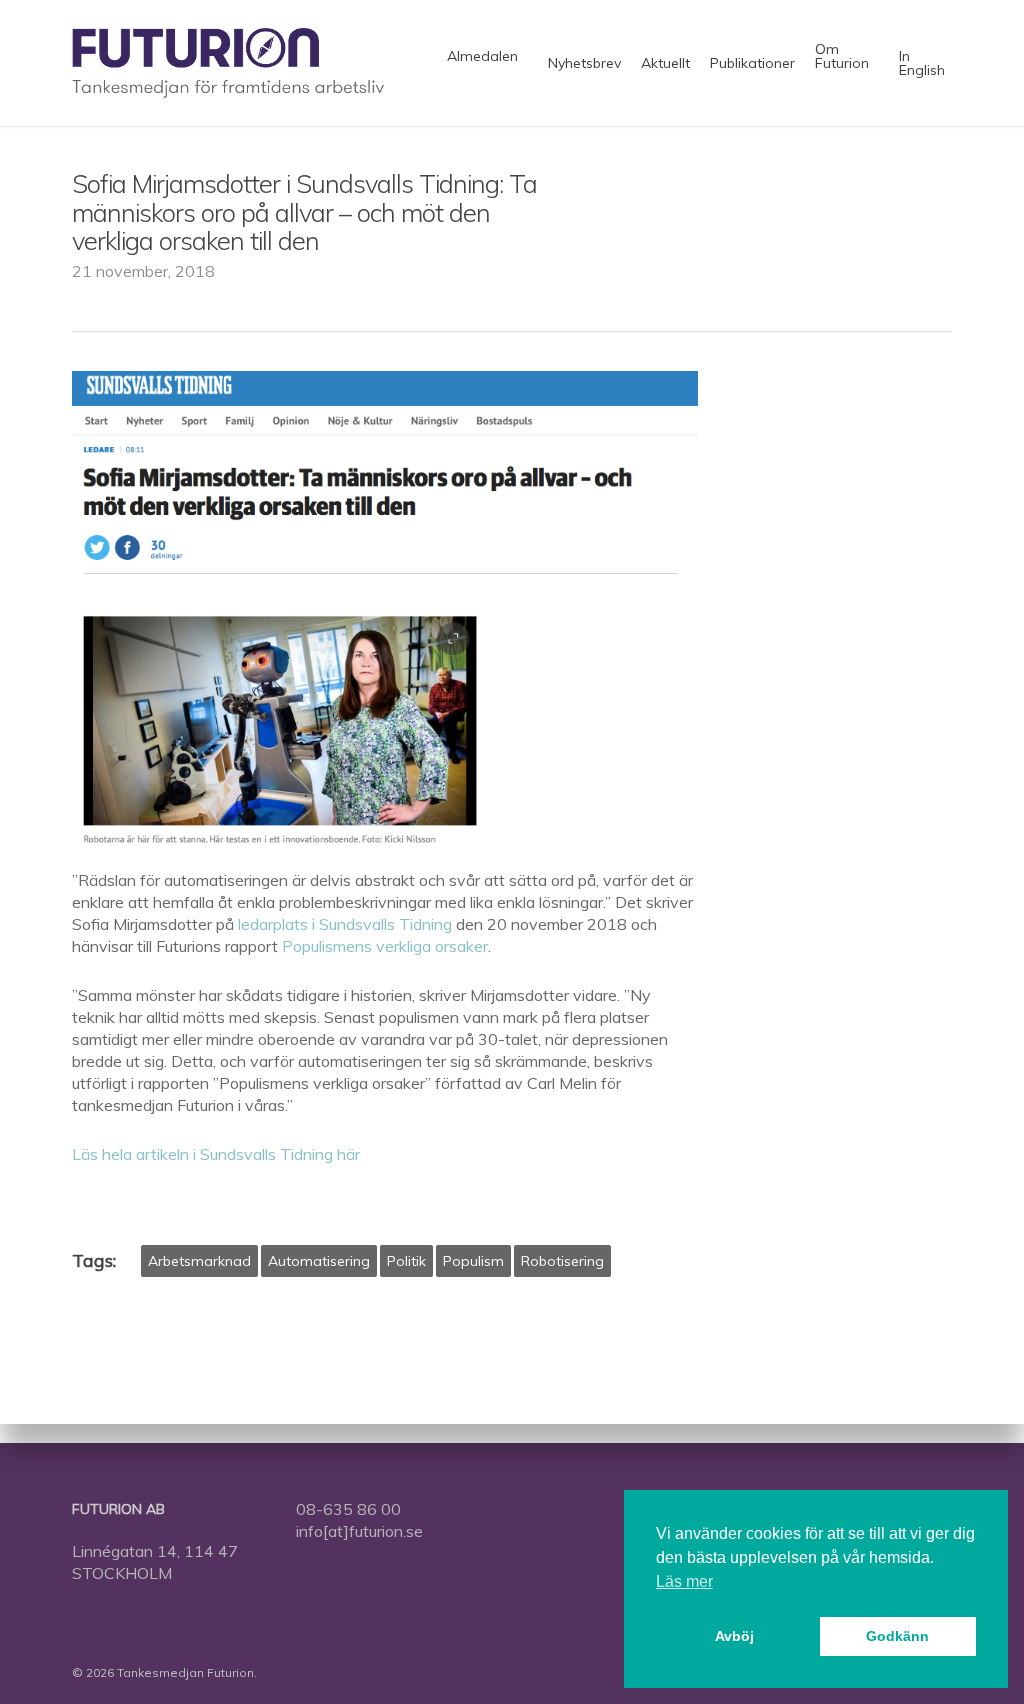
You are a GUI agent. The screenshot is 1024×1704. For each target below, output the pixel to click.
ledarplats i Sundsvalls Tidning (345, 924)
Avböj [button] (734, 1636)
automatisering (319, 1261)
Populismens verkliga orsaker (385, 946)
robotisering (562, 1261)
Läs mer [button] (684, 1581)
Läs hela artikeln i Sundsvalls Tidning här (216, 1154)
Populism (473, 1261)
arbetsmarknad (199, 1261)
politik (406, 1261)
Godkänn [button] (897, 1636)
